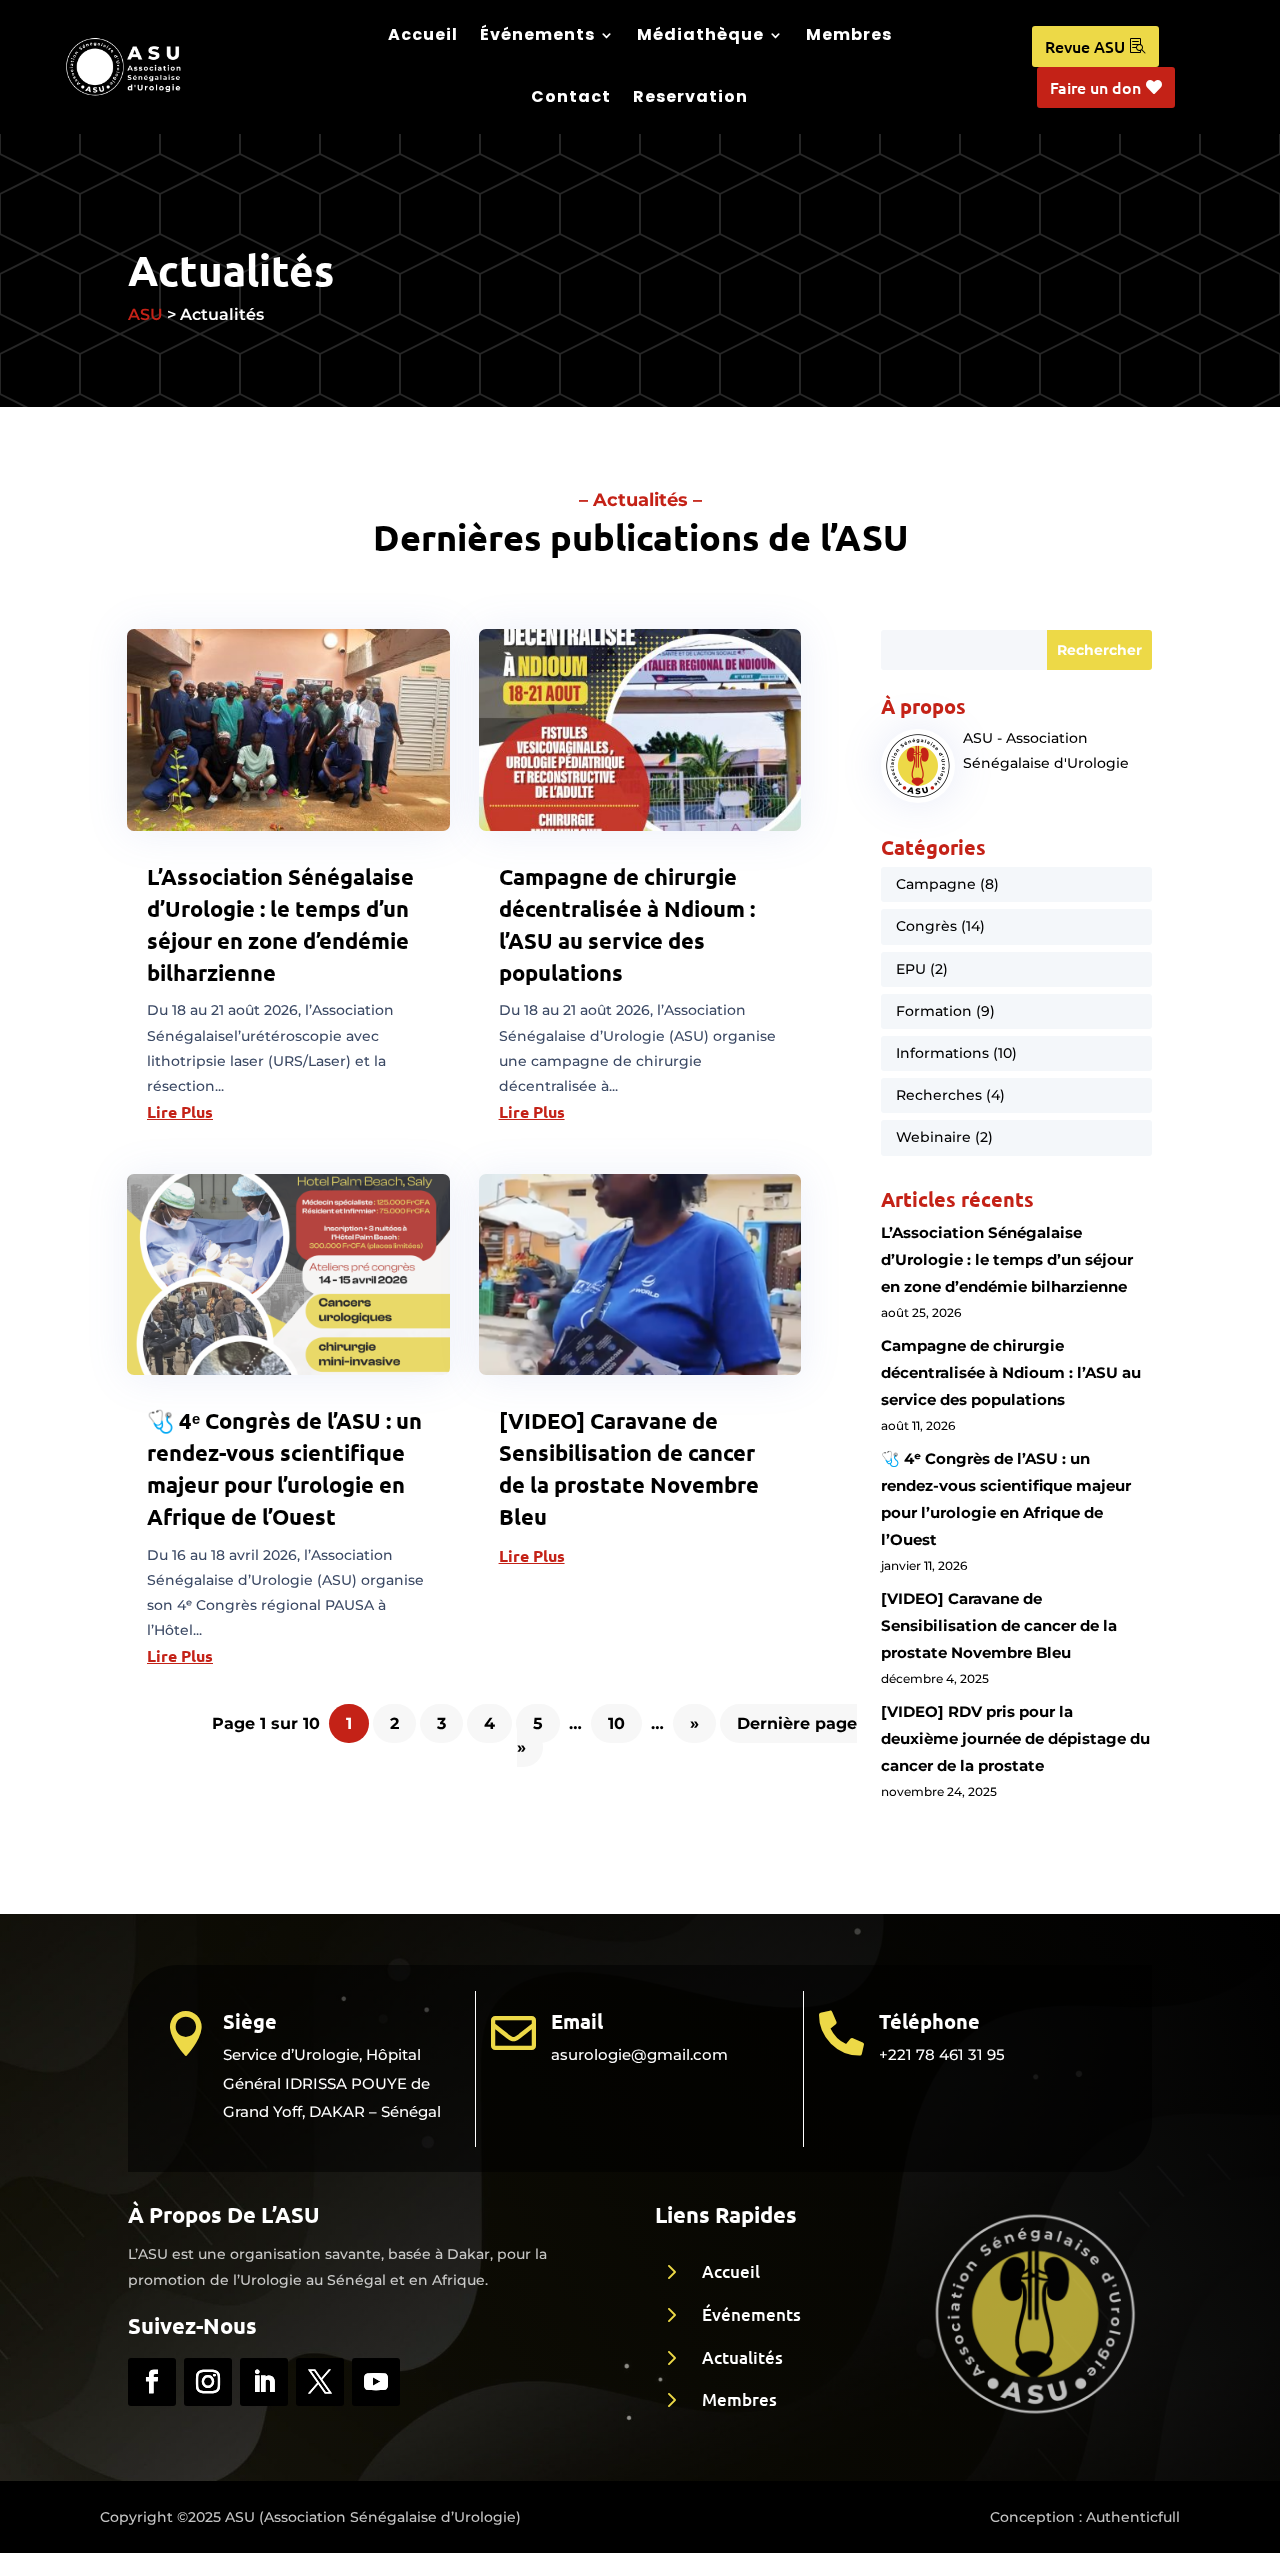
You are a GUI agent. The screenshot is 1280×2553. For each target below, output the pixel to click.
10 (616, 1723)
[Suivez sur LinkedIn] (264, 2382)
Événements (537, 34)
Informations (942, 1053)
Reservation (690, 96)
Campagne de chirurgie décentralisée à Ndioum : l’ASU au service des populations (1011, 1372)
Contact (571, 96)
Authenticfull (1133, 2517)
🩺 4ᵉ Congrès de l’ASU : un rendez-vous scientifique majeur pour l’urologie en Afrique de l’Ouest (1006, 1499)
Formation (934, 1011)
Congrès (926, 926)
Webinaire (933, 1137)
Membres (849, 34)
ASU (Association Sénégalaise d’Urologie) (373, 2517)
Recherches (939, 1095)
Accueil (423, 34)
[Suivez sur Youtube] (376, 2382)
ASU (145, 314)
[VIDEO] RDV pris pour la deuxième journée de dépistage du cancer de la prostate (1015, 1738)
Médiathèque (700, 34)
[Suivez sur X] (320, 2382)
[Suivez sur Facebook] (152, 2382)
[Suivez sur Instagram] (208, 2382)
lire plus (180, 1111)
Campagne (936, 884)
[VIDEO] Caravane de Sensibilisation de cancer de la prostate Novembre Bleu (999, 1625)
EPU (911, 969)
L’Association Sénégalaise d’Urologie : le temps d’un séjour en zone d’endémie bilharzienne (1007, 1259)
